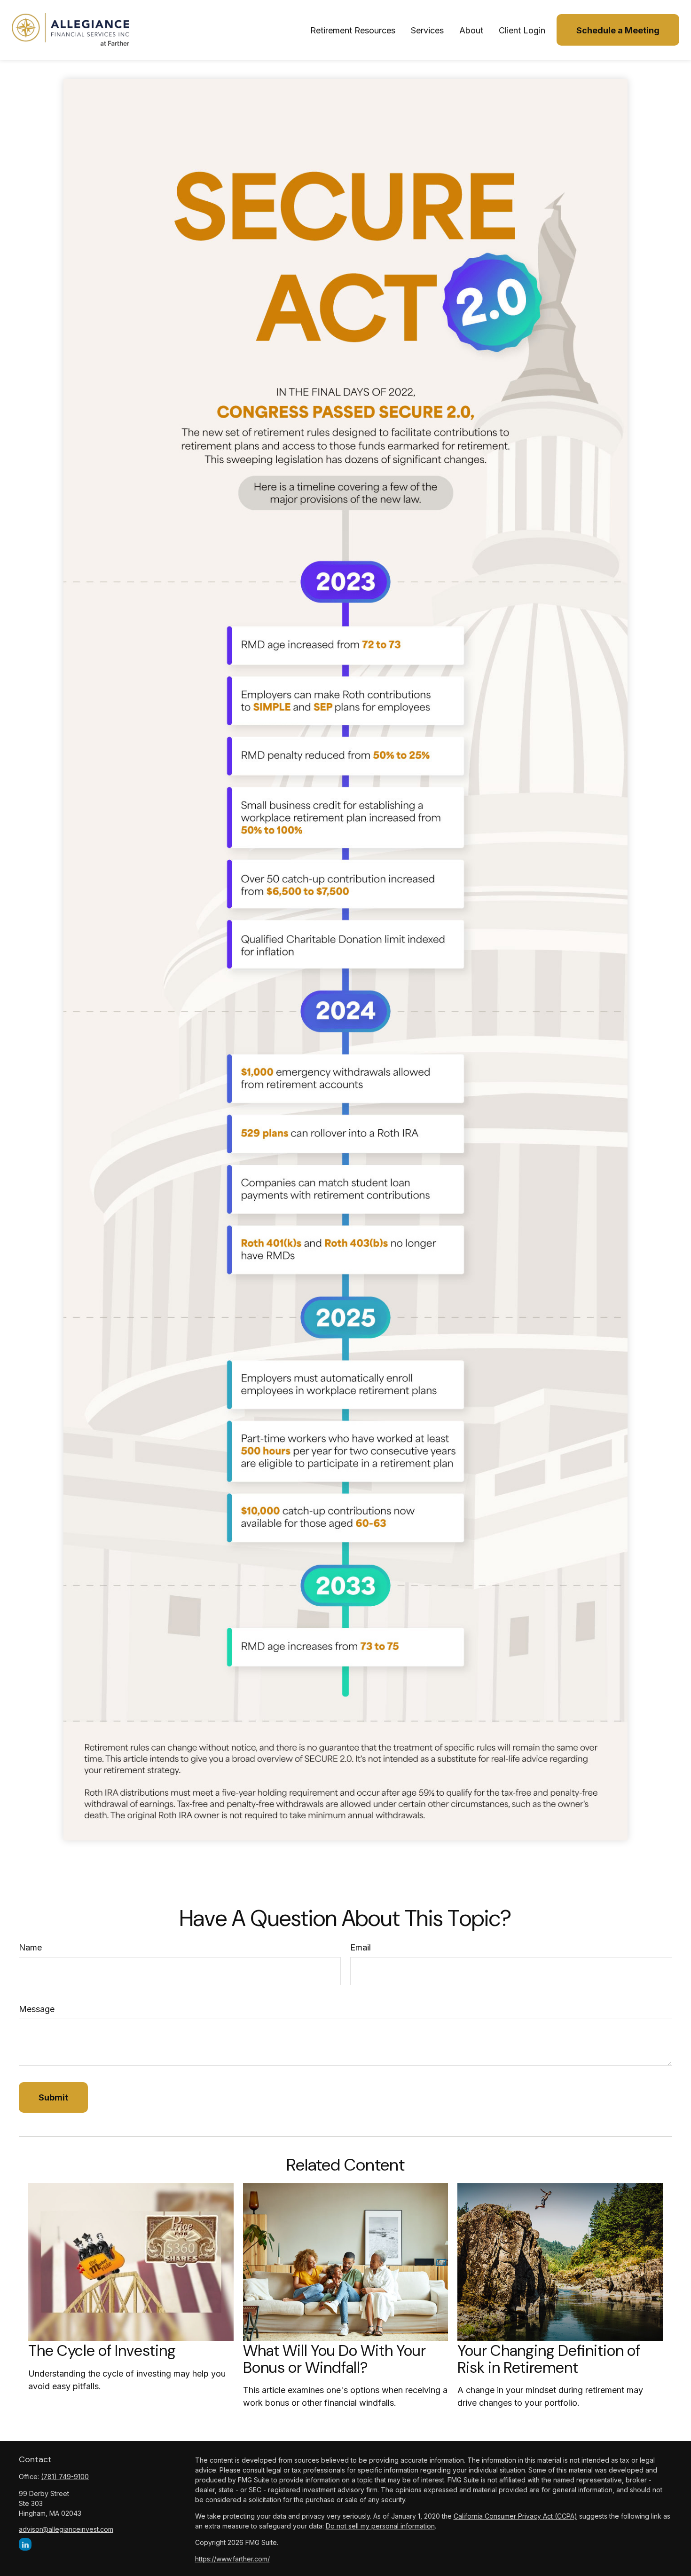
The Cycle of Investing (102, 2351)
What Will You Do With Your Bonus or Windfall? (334, 2359)
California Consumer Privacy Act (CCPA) (515, 2516)
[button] (353, 30)
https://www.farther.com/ (232, 2559)
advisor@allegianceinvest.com (66, 2529)
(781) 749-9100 (65, 2477)
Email (361, 1947)
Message (37, 2009)
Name (30, 1947)
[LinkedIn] (25, 2544)
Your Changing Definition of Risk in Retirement (549, 2359)
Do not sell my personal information (380, 2526)
